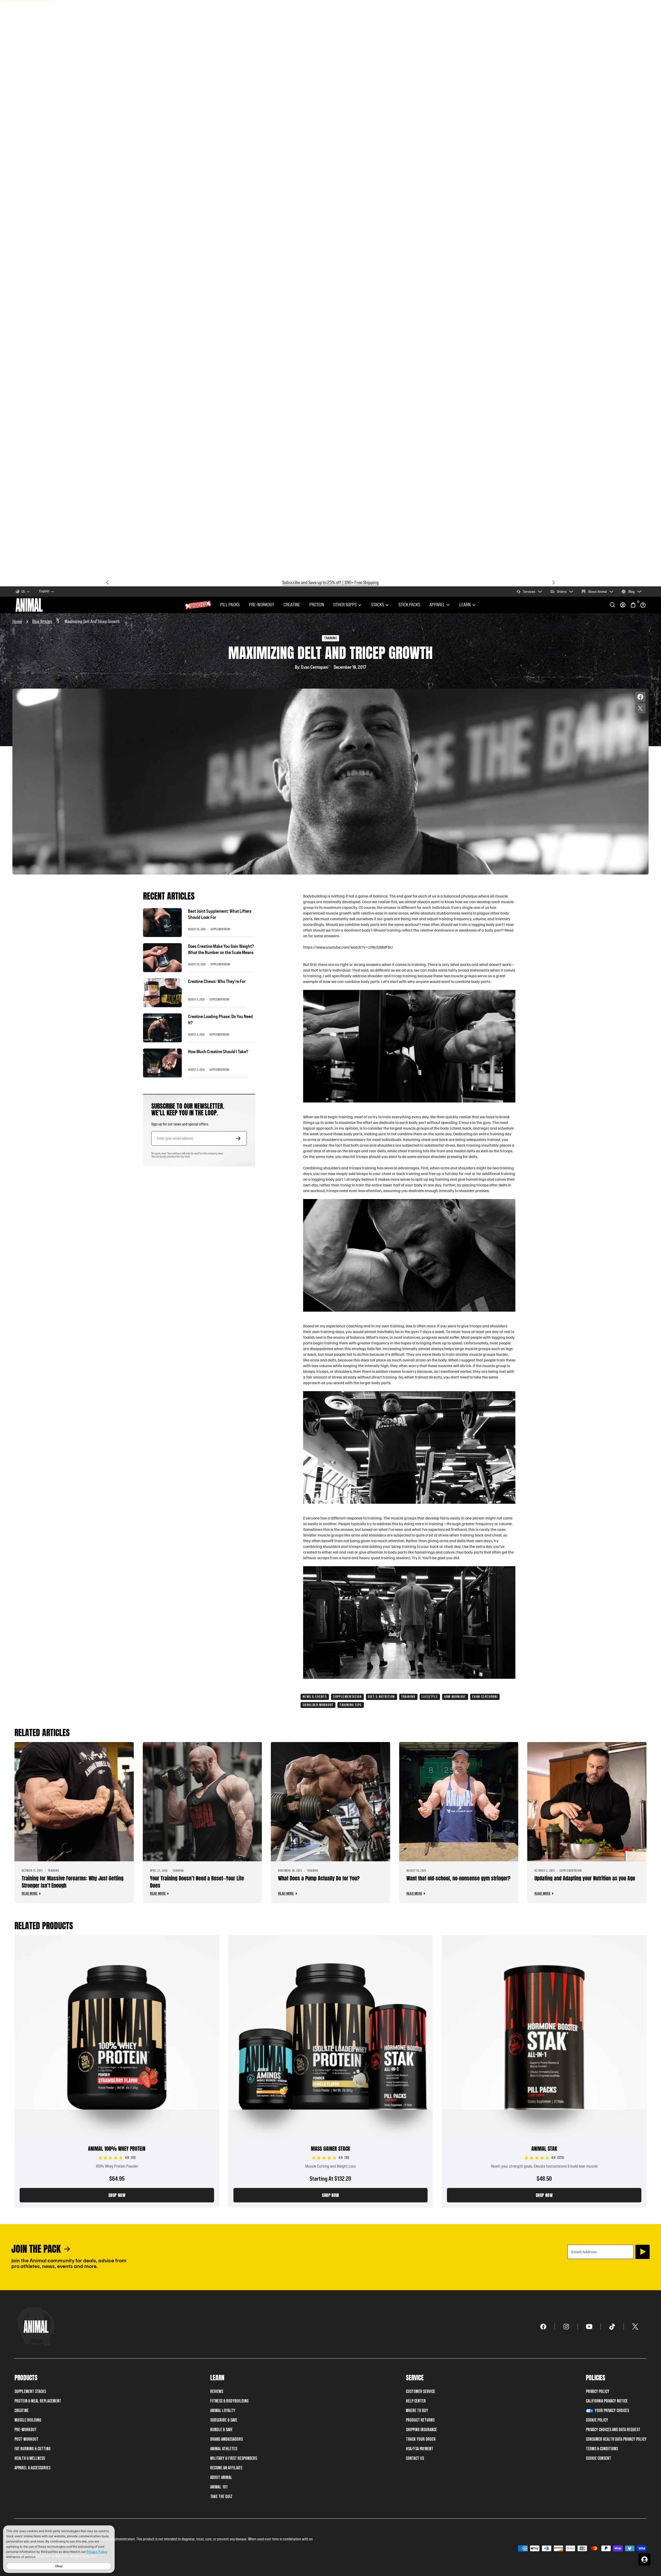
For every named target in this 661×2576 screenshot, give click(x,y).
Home (17, 621)
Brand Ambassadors (226, 2439)
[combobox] (47, 592)
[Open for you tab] (644, 2559)
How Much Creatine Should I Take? (218, 1052)
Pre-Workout (262, 605)
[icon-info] (643, 605)
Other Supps (345, 605)
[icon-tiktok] (612, 2327)
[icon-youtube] (589, 2327)
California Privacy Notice (607, 2401)
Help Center (416, 2401)
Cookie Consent (599, 2458)
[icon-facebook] (543, 2327)
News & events (315, 1697)
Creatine (292, 605)
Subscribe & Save (224, 2420)
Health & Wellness (30, 2458)
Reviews (217, 2392)
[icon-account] (623, 605)
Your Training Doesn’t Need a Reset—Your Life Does (197, 1882)
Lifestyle (430, 1697)
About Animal (597, 592)
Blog (632, 592)
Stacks (377, 605)
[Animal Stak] (544, 2071)
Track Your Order (421, 2439)
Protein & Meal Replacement (38, 2401)
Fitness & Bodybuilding (229, 2401)
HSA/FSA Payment (420, 2449)
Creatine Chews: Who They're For (217, 981)
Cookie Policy (597, 2420)
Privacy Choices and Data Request (613, 2430)
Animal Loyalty (223, 2411)
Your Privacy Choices (612, 2411)
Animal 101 (219, 2487)
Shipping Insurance (421, 2430)
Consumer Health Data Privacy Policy (616, 2439)
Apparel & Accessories (32, 2468)
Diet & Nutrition (381, 1697)
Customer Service (420, 2392)
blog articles (42, 621)
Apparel (437, 605)
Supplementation (347, 1697)
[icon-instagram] (566, 2327)
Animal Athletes (224, 2449)
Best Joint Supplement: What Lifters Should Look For (220, 914)
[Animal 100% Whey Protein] (117, 2071)
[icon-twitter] (635, 2327)
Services (529, 592)
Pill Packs (230, 605)
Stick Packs (409, 605)
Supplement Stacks (30, 2392)
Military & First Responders (234, 2458)
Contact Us (415, 2458)
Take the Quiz (221, 2497)
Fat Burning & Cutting (33, 2449)
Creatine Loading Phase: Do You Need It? (220, 1020)
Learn (465, 605)
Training (408, 1697)
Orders (562, 592)
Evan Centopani (485, 1697)
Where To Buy (417, 2411)
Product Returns (420, 2420)
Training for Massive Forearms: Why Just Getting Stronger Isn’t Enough (73, 1882)
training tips (351, 1705)
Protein (317, 605)
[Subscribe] (643, 2252)
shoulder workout (318, 1705)
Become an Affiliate (226, 2468)
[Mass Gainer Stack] (331, 2071)
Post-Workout (26, 2439)
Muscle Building (28, 2420)
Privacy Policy (598, 2392)
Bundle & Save (221, 2430)
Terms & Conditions (602, 2449)
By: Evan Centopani (312, 667)
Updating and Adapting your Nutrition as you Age (585, 1878)
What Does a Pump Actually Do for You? (319, 1878)
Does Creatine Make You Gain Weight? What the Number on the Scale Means (221, 950)
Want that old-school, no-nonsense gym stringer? (458, 1878)
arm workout (455, 1697)
